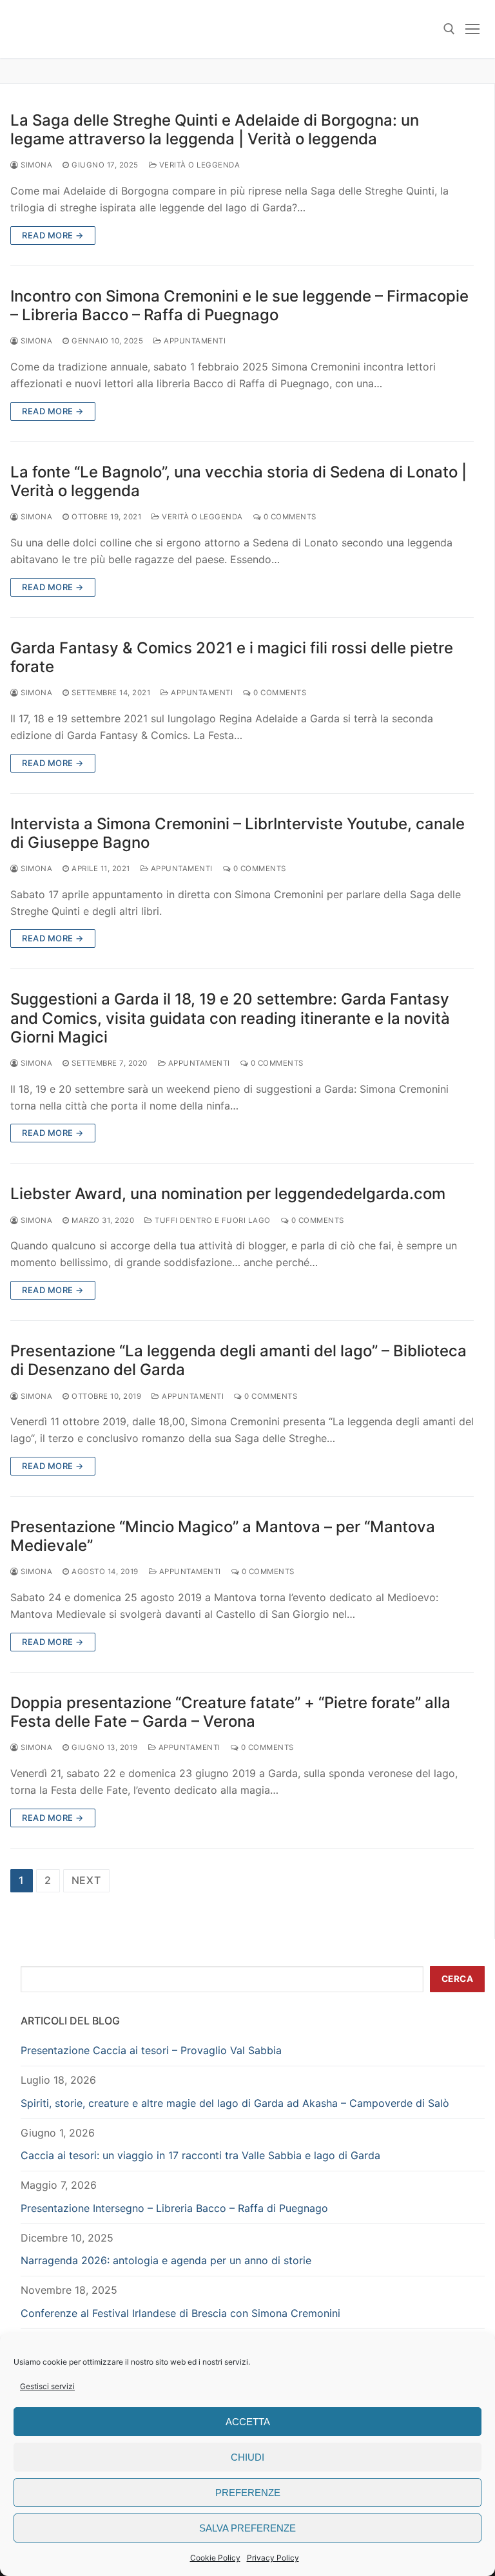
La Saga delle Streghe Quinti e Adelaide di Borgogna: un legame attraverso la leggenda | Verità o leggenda (215, 130)
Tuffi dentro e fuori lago (212, 1220)
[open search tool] (449, 29)
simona (35, 165)
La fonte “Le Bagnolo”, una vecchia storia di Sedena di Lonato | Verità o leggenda (238, 481)
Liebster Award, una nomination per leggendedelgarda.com (228, 1194)
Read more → (53, 235)
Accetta (248, 2422)
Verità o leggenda (198, 165)
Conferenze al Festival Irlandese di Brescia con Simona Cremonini (180, 2313)
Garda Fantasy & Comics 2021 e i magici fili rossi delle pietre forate (232, 657)
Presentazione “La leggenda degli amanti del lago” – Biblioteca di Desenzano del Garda (238, 1360)
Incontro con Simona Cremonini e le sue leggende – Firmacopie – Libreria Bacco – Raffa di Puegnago (239, 305)
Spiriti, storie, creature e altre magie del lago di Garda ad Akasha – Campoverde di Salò (235, 2103)
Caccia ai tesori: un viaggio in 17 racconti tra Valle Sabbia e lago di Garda (200, 2155)
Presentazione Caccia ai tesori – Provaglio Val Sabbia (151, 2050)
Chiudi (247, 2457)
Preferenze (248, 2493)
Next (86, 1880)
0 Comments (289, 517)
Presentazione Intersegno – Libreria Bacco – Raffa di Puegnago (174, 2208)
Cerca (458, 1979)
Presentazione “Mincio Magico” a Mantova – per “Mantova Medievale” (223, 1536)
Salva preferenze (247, 2528)
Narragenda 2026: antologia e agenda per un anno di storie (166, 2260)
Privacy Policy (273, 2558)
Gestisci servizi (47, 2386)
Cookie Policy (215, 2558)
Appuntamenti (194, 341)
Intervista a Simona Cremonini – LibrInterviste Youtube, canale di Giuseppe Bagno (238, 833)
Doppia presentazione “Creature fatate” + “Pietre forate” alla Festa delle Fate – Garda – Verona (230, 1712)
